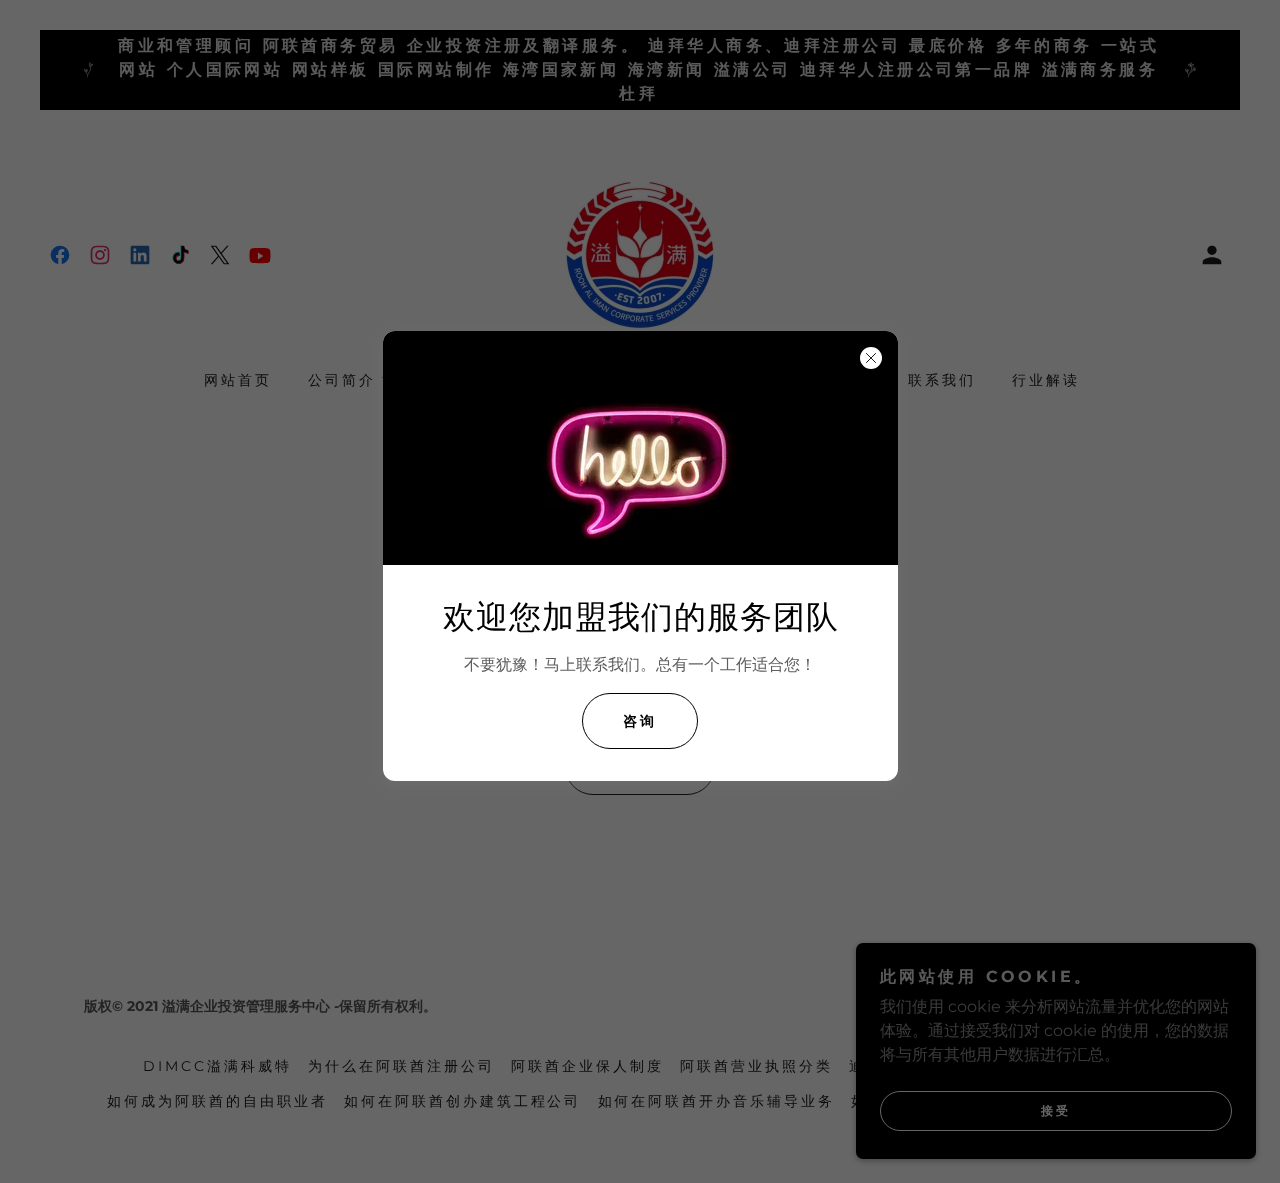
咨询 (640, 721)
